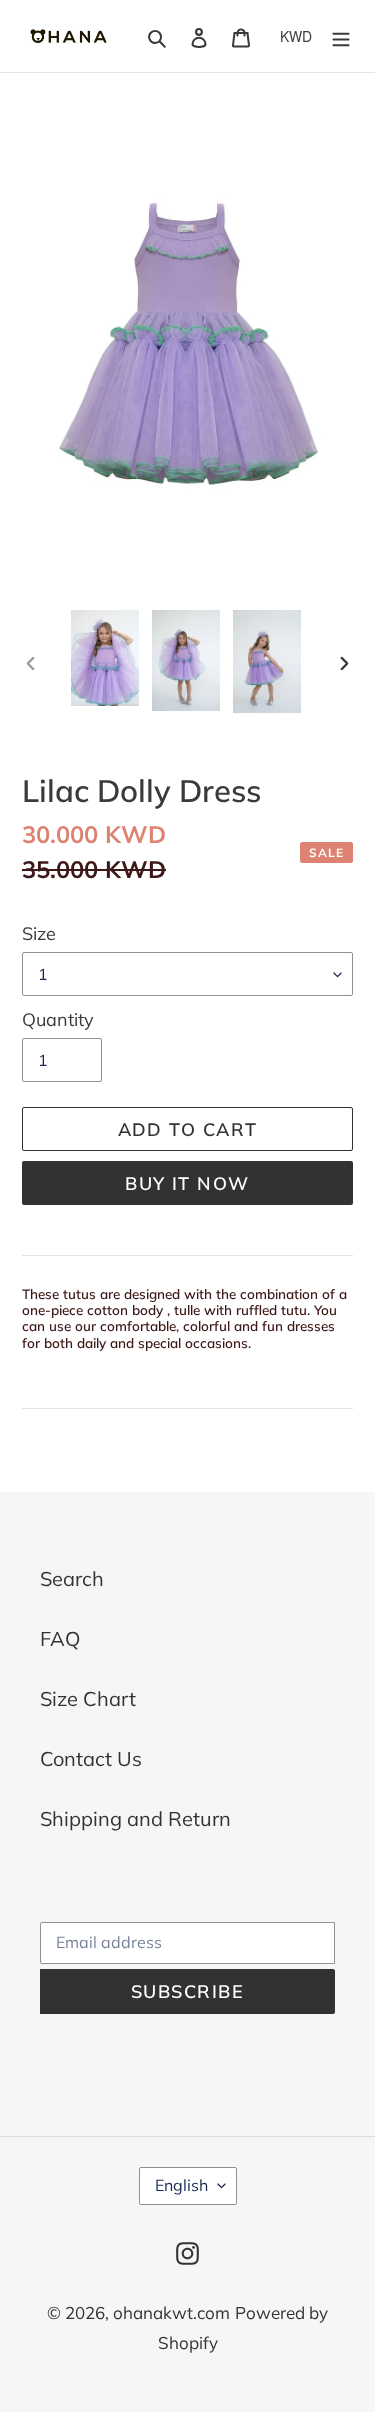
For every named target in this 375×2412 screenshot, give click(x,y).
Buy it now (187, 1183)
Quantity (58, 1019)
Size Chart (88, 1698)
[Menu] (341, 36)
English (181, 2185)
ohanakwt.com (171, 2312)
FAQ (60, 1638)
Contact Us (91, 1758)
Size (39, 933)
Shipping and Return (135, 1818)
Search (72, 1578)
